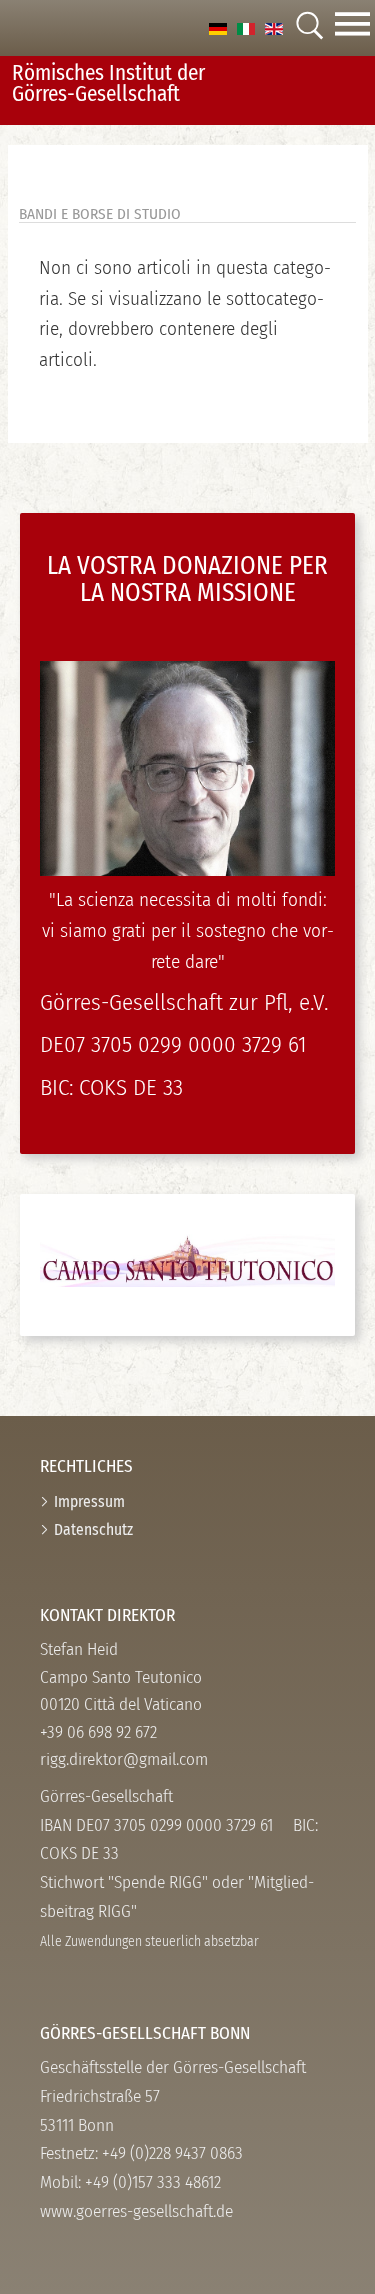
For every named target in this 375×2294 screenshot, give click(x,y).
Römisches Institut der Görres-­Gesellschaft (108, 83)
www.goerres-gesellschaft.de (136, 2211)
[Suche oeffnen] (309, 27)
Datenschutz (93, 1529)
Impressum (89, 1501)
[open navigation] (352, 28)
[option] (218, 27)
